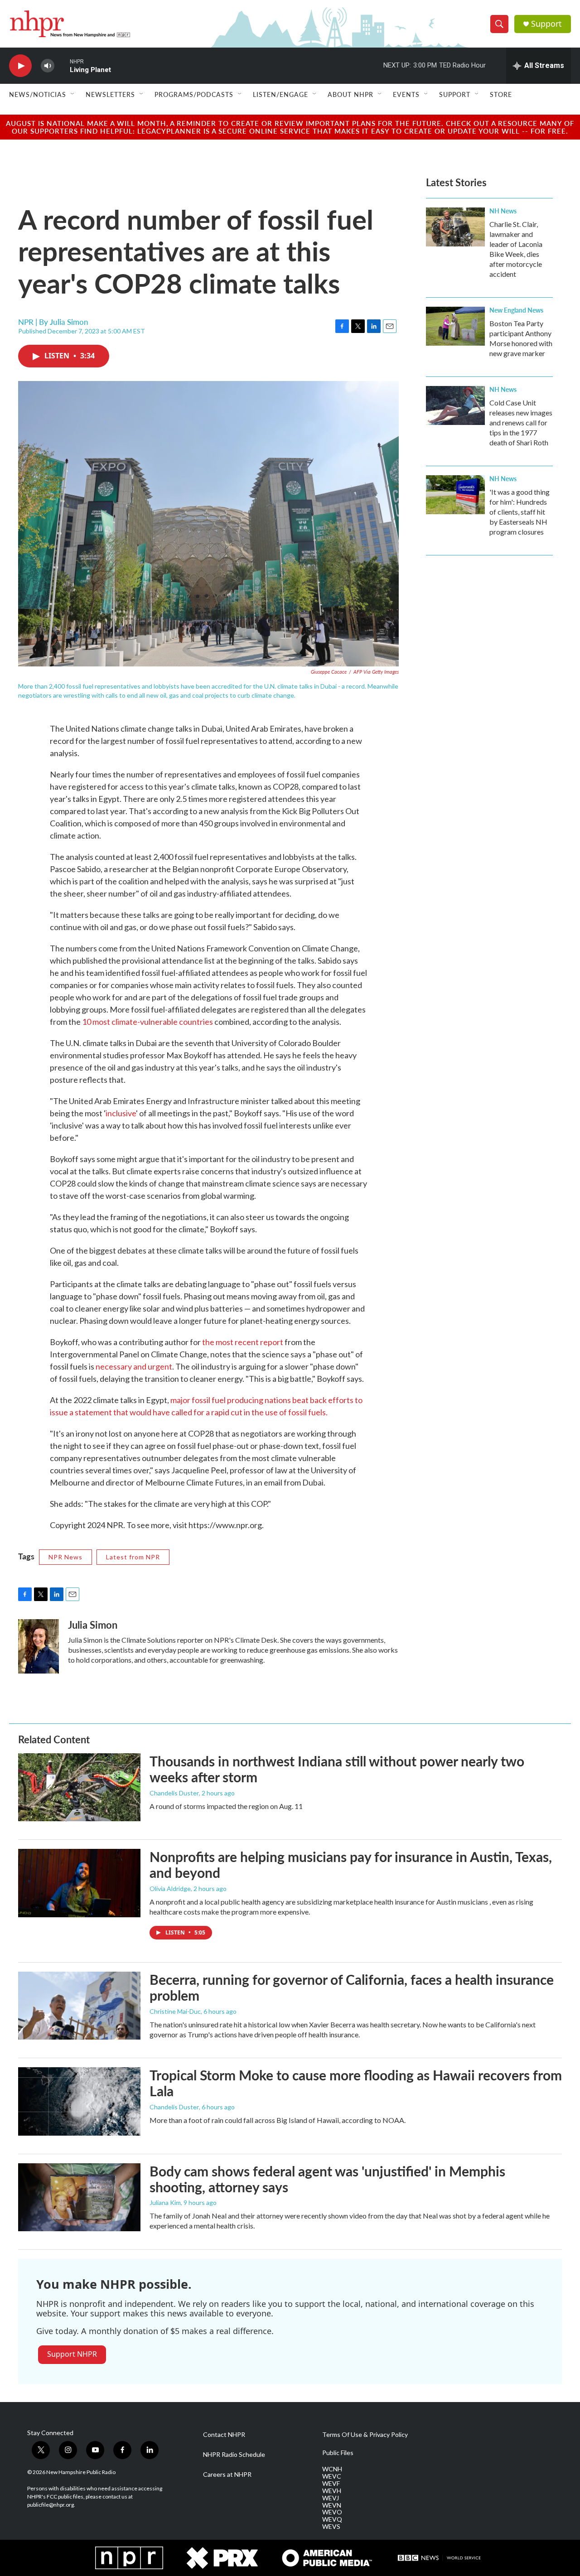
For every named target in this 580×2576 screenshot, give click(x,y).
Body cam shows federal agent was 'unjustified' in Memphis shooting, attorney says (327, 2179)
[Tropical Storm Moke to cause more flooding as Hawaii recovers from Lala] (79, 2101)
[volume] (48, 66)
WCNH (332, 2469)
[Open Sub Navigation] (73, 94)
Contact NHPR (224, 2435)
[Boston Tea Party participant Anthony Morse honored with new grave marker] (455, 326)
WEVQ (332, 2519)
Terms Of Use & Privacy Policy (365, 2435)
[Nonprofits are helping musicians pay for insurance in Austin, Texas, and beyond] (79, 1883)
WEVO (332, 2512)
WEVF (331, 2484)
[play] (20, 66)
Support (546, 24)
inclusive (121, 1113)
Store (501, 94)
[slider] (62, 65)
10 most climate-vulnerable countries (147, 1022)
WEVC (332, 2476)
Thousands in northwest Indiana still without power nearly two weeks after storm (337, 1769)
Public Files (338, 2453)
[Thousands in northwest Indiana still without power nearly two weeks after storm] (79, 1787)
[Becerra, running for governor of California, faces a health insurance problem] (79, 2006)
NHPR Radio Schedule (234, 2455)
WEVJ (331, 2498)
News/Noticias (38, 94)
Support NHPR (72, 2354)
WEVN (332, 2505)
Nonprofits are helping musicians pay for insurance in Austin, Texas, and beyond (351, 1864)
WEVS (331, 2527)
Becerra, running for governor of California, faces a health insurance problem (352, 1987)
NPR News (65, 1557)
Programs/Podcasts (194, 94)
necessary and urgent (134, 1366)
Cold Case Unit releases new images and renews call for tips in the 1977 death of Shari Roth (521, 422)
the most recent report (243, 1342)
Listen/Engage (280, 94)
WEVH (332, 2491)
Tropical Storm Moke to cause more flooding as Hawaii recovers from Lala (356, 2083)
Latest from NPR (133, 1557)
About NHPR (350, 94)
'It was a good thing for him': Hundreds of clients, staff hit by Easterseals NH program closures (520, 512)
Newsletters (110, 94)
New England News (516, 310)
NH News (503, 211)
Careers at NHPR (227, 2475)
